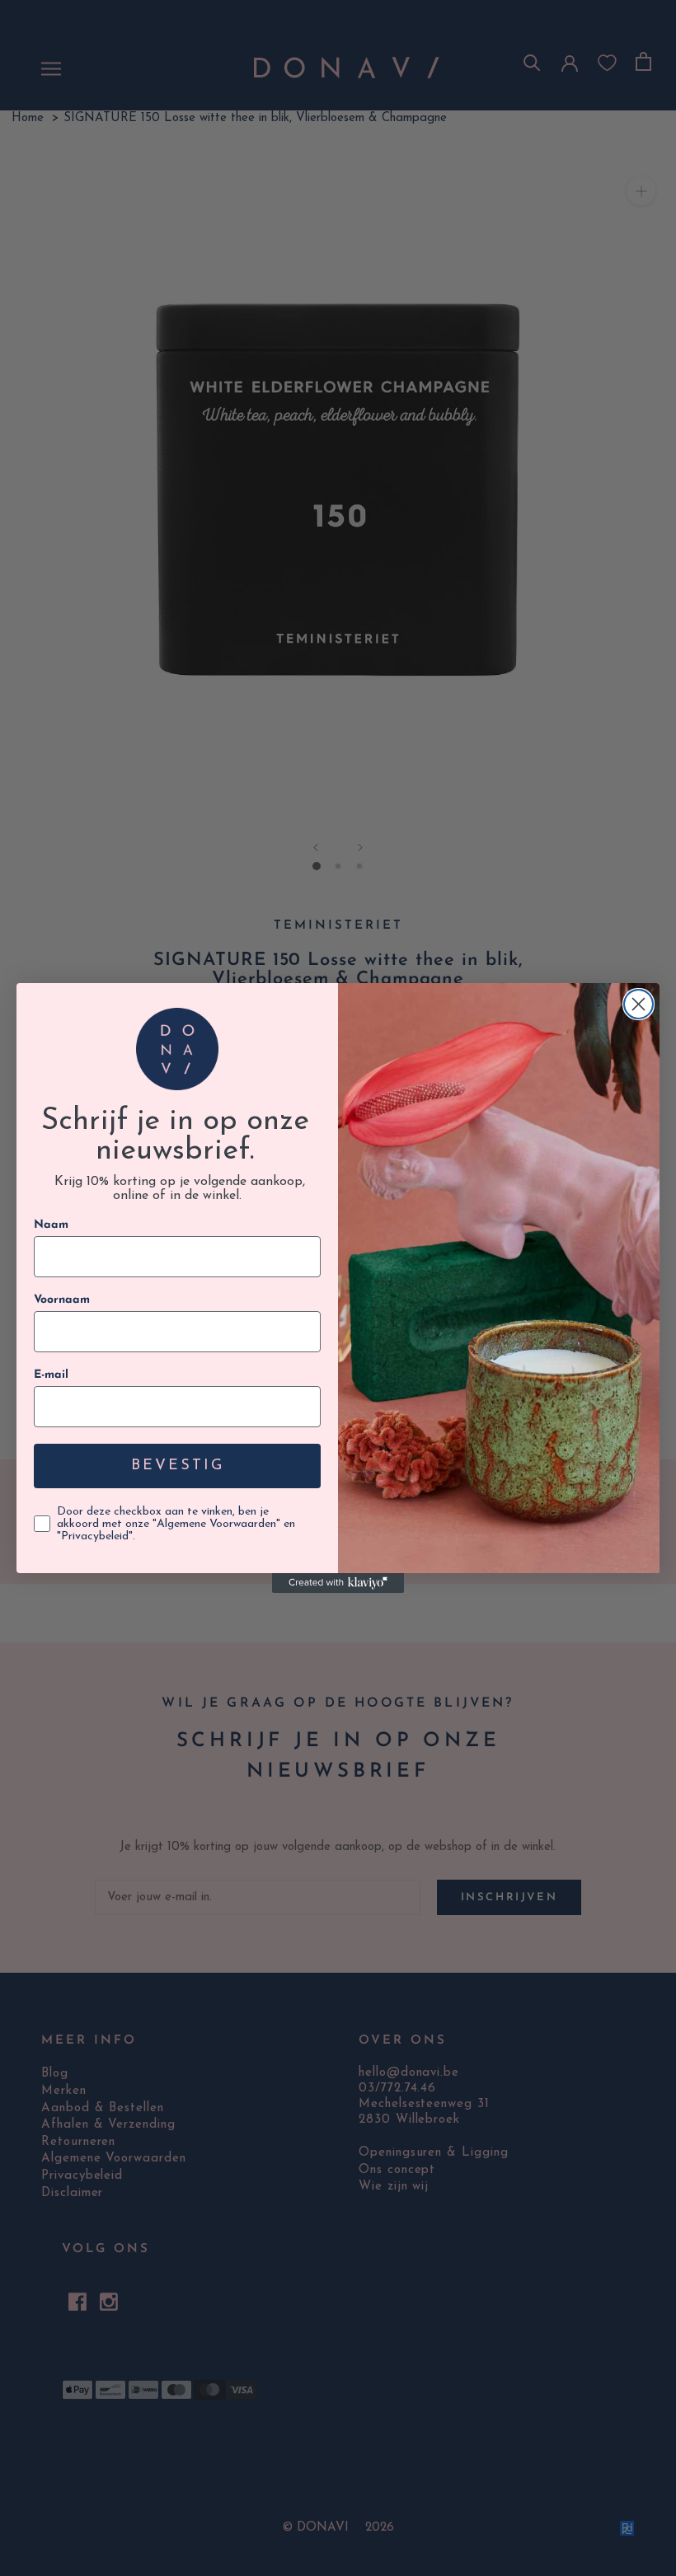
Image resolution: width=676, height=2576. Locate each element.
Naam (51, 1225)
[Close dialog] (638, 1004)
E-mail (51, 1375)
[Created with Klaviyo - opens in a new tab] (338, 1583)
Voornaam (62, 1300)
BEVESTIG (178, 1466)
